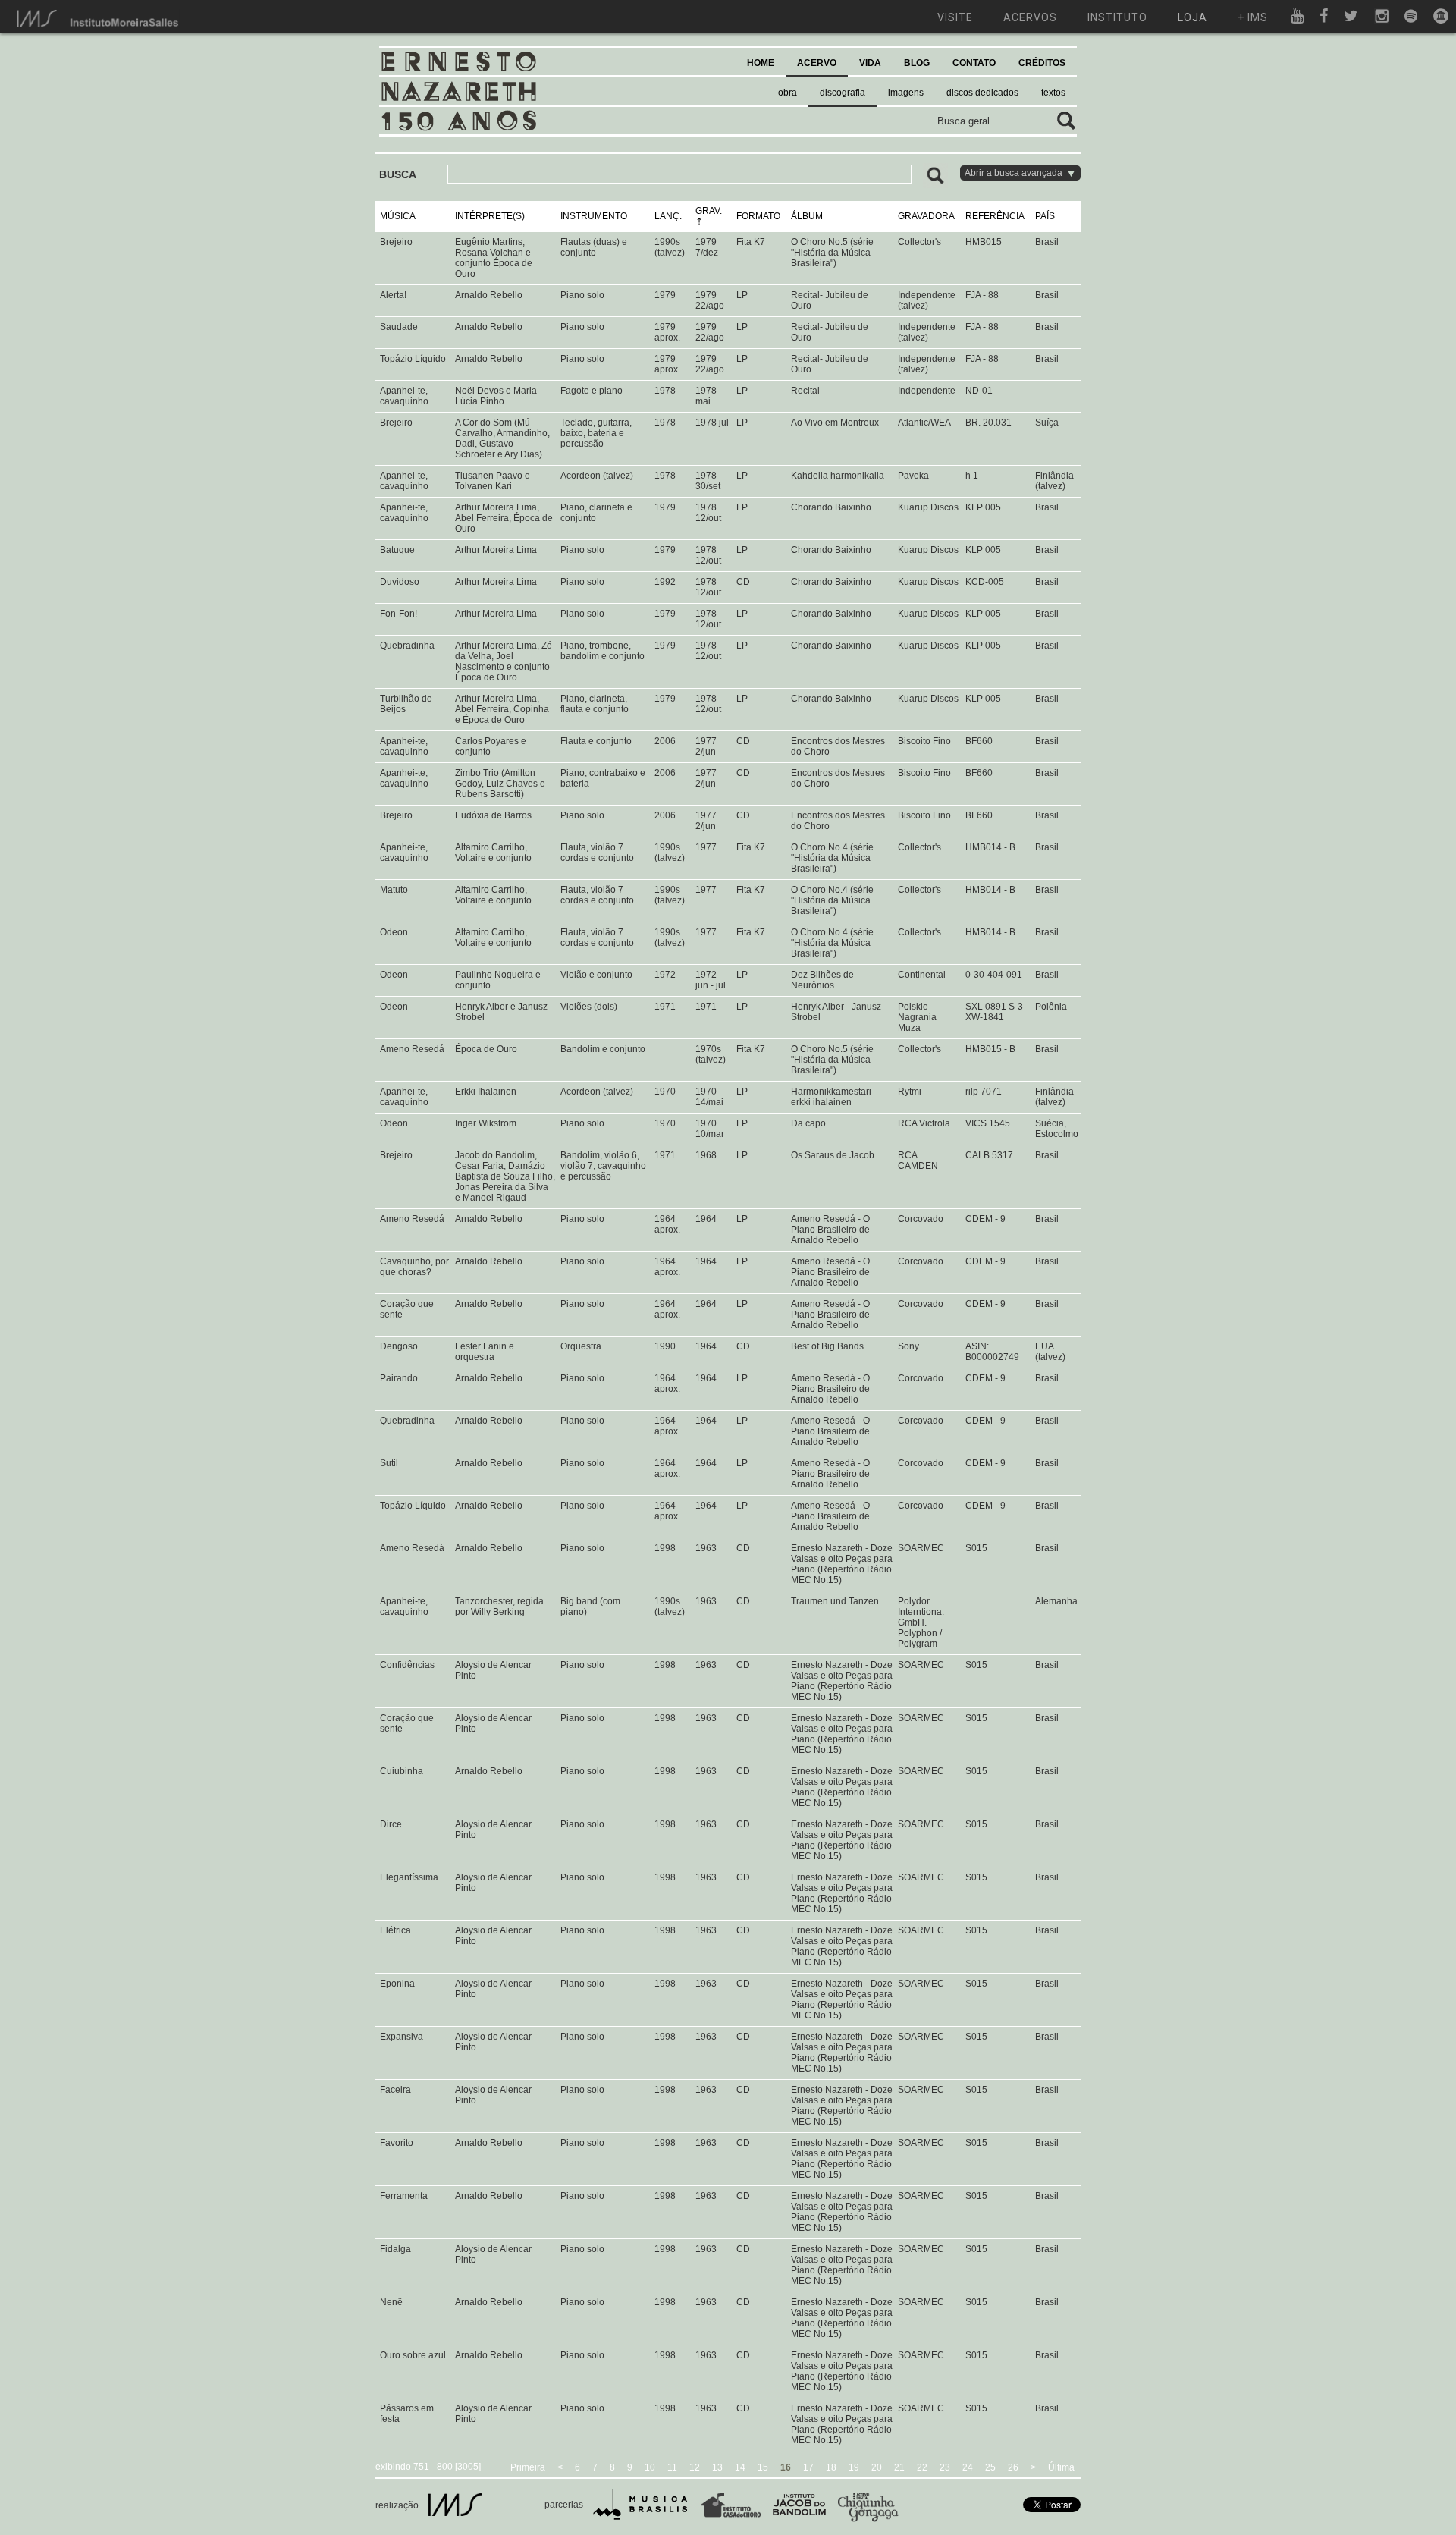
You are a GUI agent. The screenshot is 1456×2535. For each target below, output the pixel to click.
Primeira (528, 2467)
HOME (761, 63)
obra (788, 93)
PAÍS (1045, 216)
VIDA (870, 63)
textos (1053, 93)
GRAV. (709, 211)
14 (740, 2467)
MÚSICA (398, 216)
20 (877, 2467)
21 (899, 2467)
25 (990, 2467)
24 (968, 2467)
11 (672, 2467)
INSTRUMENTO (594, 216)
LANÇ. (668, 216)
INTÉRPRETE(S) (490, 216)
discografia (843, 93)
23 (945, 2467)
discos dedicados (982, 93)
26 (1013, 2467)
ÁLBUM (807, 216)
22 (922, 2467)
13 (717, 2467)
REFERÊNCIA (995, 216)
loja (1192, 17)
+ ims (1253, 17)
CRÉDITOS (1042, 63)
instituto (1117, 17)
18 (831, 2467)
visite (955, 17)
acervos (1030, 17)
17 (808, 2467)
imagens (906, 93)
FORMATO (758, 216)
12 (695, 2467)
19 (854, 2467)
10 (650, 2467)
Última (1061, 2467)
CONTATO (974, 63)
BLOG (917, 63)
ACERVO (817, 63)
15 (763, 2467)
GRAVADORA (926, 216)
